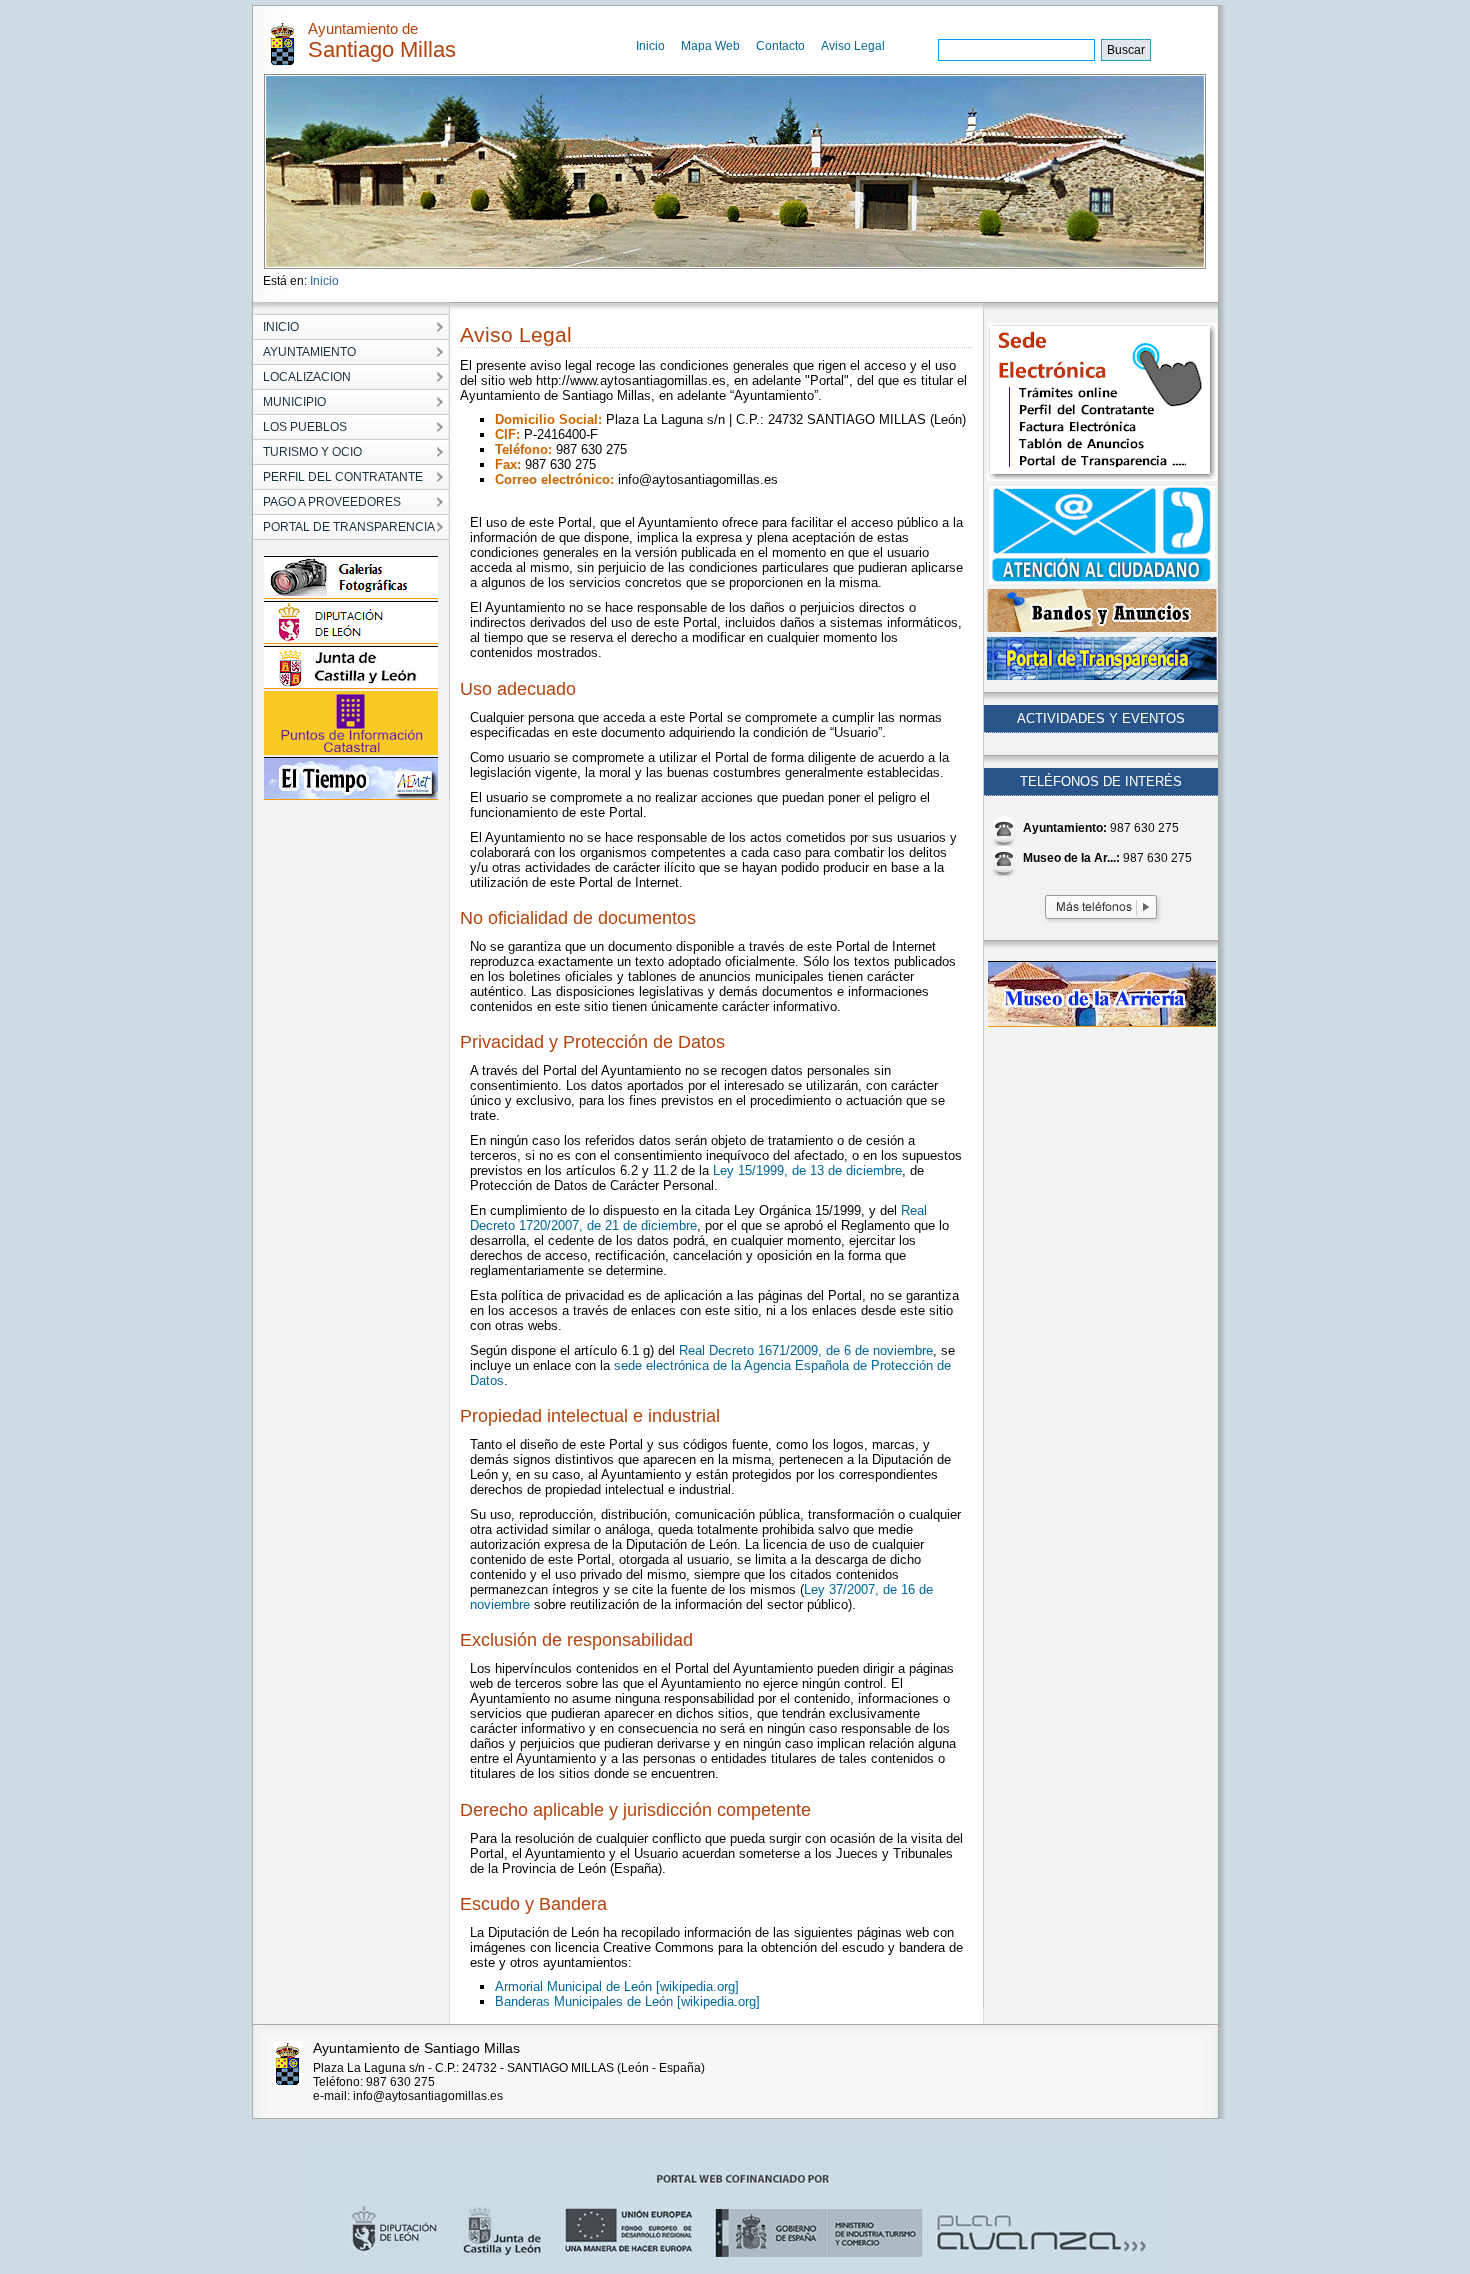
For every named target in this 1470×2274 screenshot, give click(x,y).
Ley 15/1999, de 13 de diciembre (807, 1170)
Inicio (650, 46)
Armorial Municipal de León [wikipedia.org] (617, 1986)
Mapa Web (710, 46)
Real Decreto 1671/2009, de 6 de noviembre (806, 1350)
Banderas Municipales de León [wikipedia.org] (627, 2001)
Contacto (780, 46)
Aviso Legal (853, 46)
